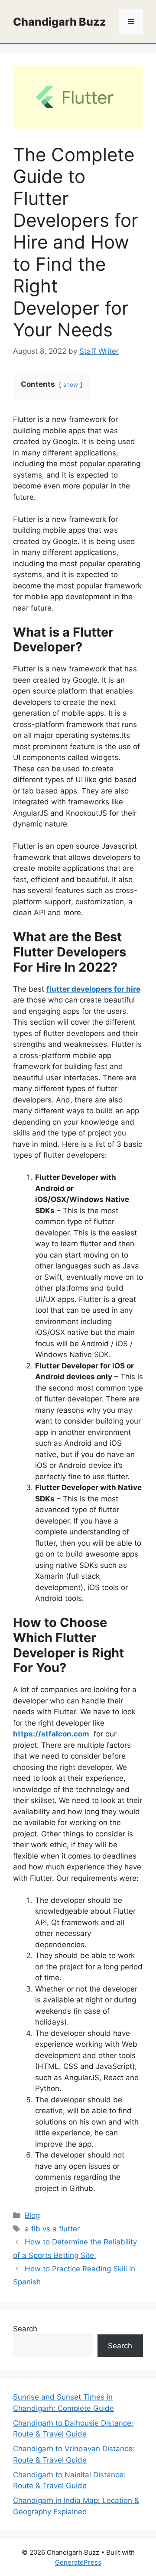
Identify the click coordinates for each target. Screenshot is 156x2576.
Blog (32, 2215)
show (71, 385)
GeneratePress (78, 2562)
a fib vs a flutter (52, 2229)
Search (25, 2329)
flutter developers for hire (93, 989)
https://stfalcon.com (51, 1734)
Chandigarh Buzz (60, 22)
